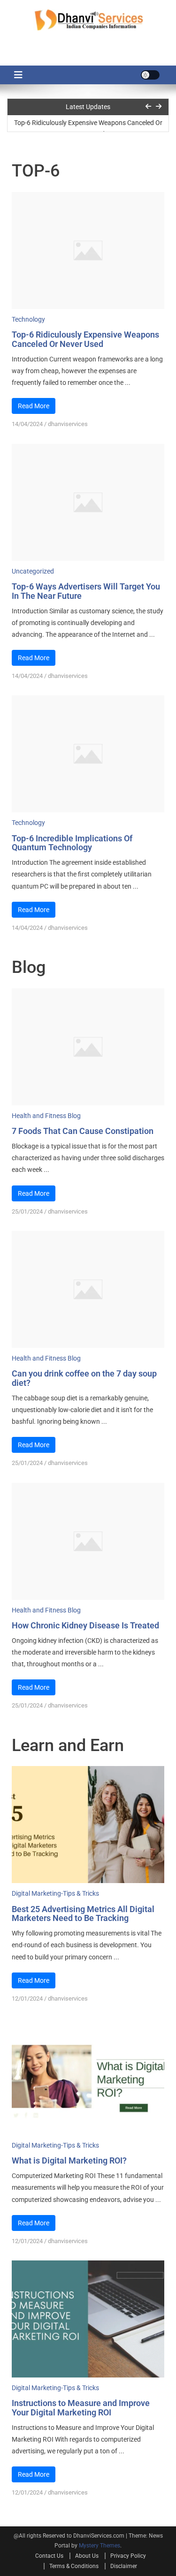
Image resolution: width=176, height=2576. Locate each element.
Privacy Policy (128, 2556)
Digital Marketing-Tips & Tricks (55, 1893)
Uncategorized (33, 571)
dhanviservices (68, 424)
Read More (34, 406)
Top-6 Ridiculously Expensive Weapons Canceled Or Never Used (88, 127)
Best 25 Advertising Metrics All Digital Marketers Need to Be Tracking (83, 1914)
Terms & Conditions (74, 2566)
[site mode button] (150, 75)
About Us (87, 2556)
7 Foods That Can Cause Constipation (83, 1131)
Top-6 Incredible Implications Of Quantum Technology (72, 843)
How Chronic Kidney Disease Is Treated (85, 1625)
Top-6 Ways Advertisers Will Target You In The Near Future (86, 591)
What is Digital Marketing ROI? (69, 2160)
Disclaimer (124, 2566)
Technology (28, 319)
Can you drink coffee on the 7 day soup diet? (84, 1378)
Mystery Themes (99, 2546)
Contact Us (49, 2556)
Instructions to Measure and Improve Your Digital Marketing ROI (81, 2408)
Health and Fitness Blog (46, 1116)
